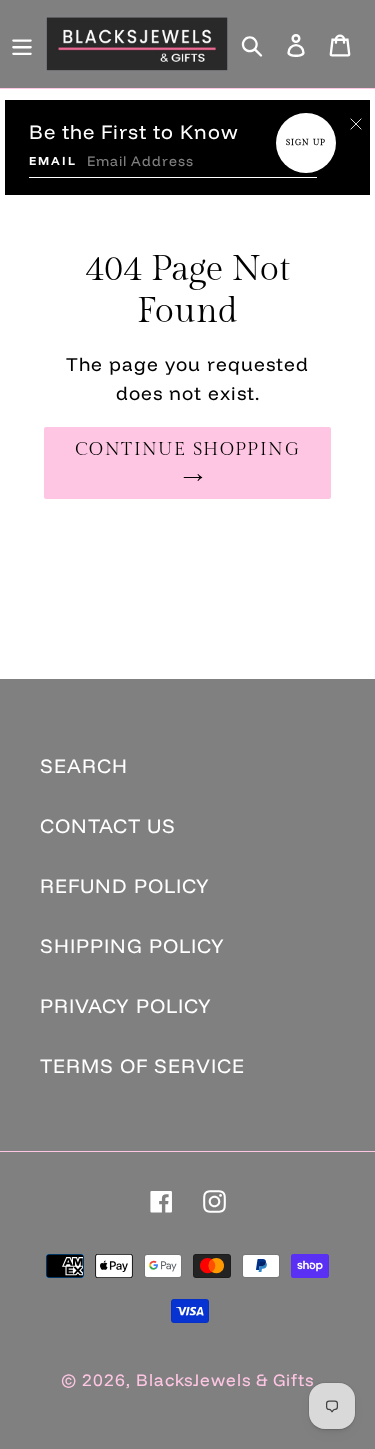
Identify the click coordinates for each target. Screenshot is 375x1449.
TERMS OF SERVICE (142, 1065)
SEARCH (84, 765)
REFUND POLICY (125, 885)
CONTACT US (108, 825)
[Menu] (22, 44)
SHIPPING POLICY (132, 945)
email (53, 160)
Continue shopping (187, 449)
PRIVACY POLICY (126, 1005)
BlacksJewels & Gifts (225, 1379)
